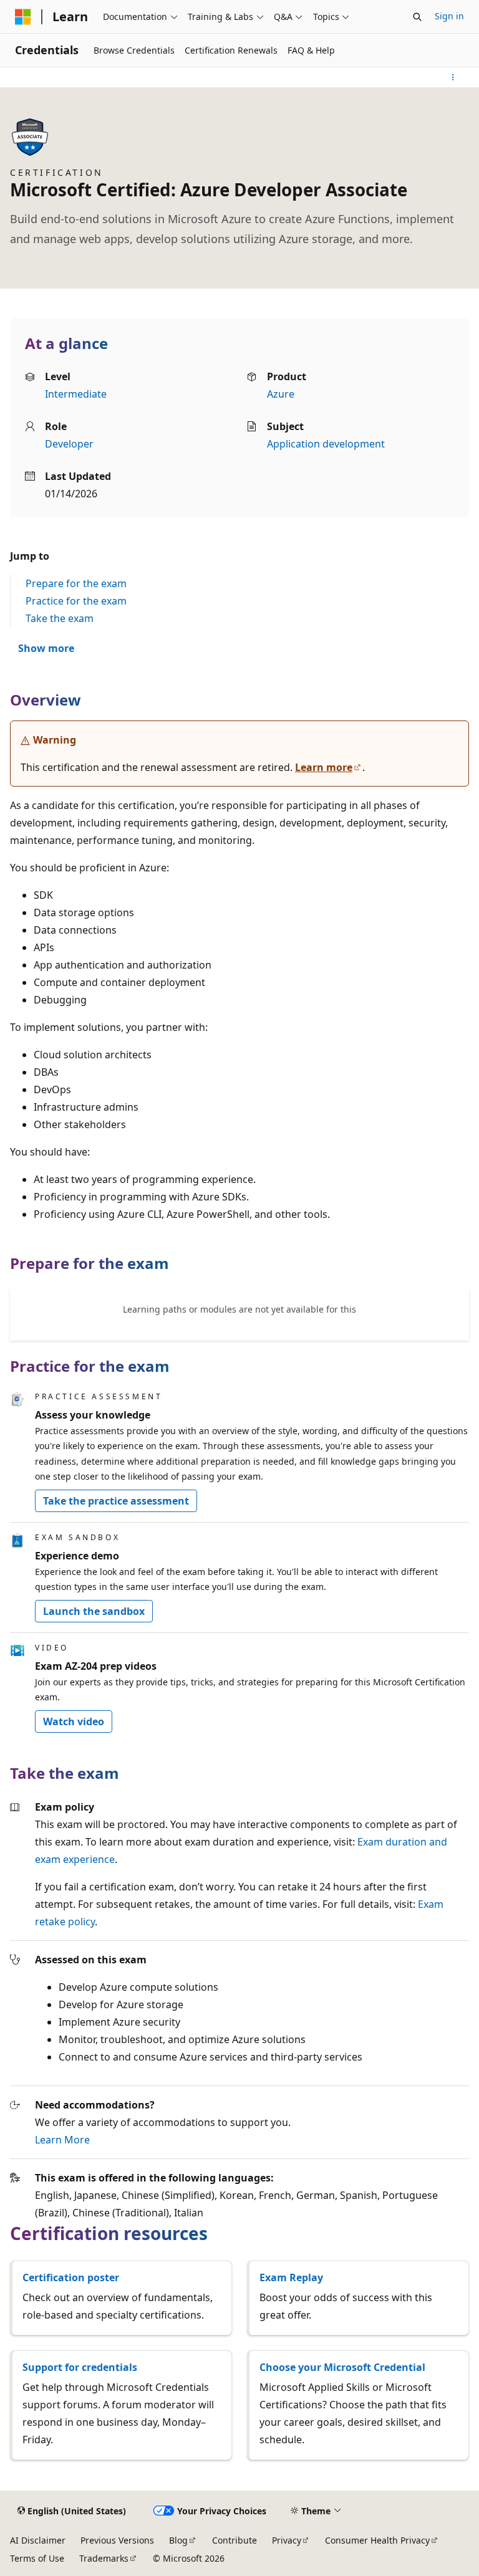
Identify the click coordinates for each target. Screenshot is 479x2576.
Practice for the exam (76, 601)
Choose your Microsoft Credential (342, 2367)
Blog (178, 2540)
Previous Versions (117, 2540)
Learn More (62, 2140)
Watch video (74, 1721)
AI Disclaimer (38, 2540)
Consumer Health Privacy (377, 2540)
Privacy (287, 2540)
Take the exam (60, 618)
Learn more (324, 767)
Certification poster (71, 2277)
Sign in (449, 16)
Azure (281, 394)
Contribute (235, 2540)
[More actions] (453, 77)
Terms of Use (37, 2558)
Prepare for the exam (76, 583)
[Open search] (417, 17)
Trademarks (104, 2558)
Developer (69, 444)
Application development (326, 444)
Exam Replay (291, 2277)
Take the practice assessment (116, 1501)
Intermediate (76, 394)
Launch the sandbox (94, 1611)
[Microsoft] (23, 17)
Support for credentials (80, 2367)
